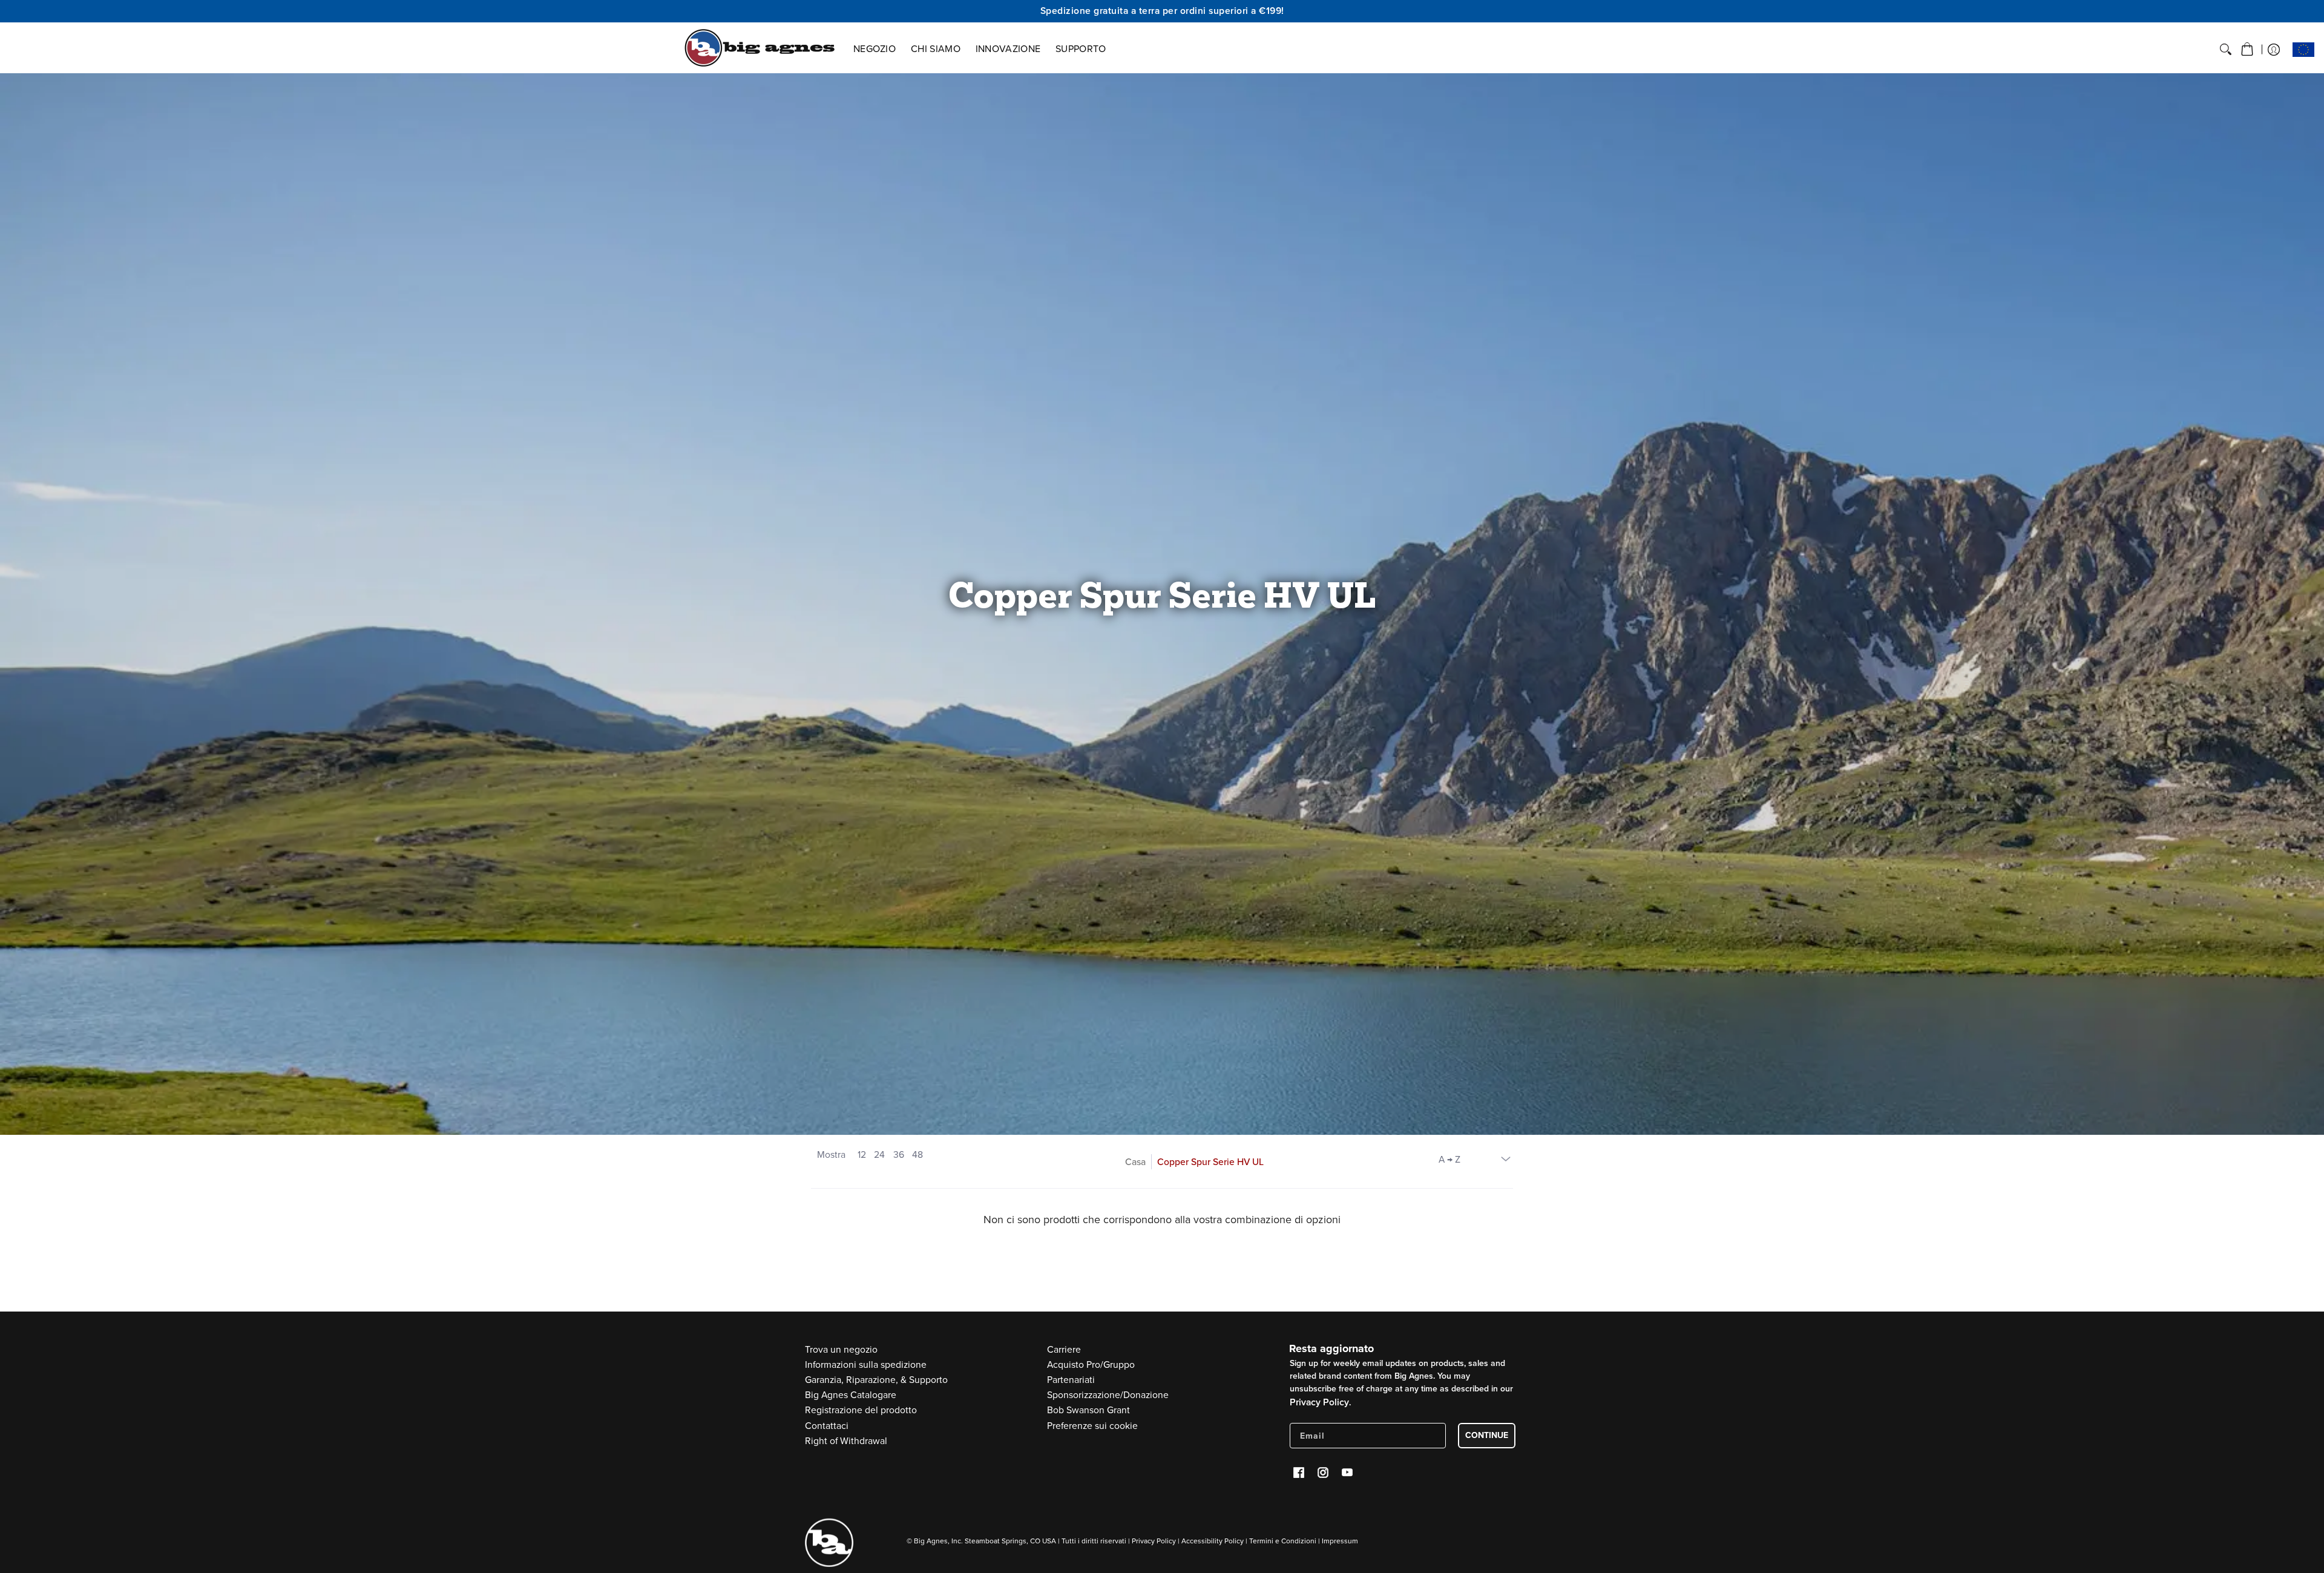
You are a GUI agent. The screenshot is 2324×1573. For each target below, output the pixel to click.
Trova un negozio (841, 1349)
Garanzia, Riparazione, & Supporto (876, 1380)
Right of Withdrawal (846, 1441)
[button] (2247, 50)
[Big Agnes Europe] (760, 48)
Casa (1135, 1162)
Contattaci (827, 1426)
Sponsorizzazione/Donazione (1108, 1395)
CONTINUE (1487, 1435)
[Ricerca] (2226, 50)
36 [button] (899, 1154)
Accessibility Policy (1213, 1541)
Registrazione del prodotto (861, 1410)
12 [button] (862, 1154)
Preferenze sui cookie (1092, 1426)
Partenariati (1071, 1380)
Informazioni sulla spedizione (866, 1364)
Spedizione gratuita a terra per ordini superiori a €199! (1162, 11)
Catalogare (851, 1395)
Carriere (1064, 1349)
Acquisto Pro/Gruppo (1091, 1364)
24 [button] (879, 1154)
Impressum (1340, 1541)
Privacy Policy (1319, 1402)
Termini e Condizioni (1283, 1541)
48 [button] (917, 1154)
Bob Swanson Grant (1088, 1410)
